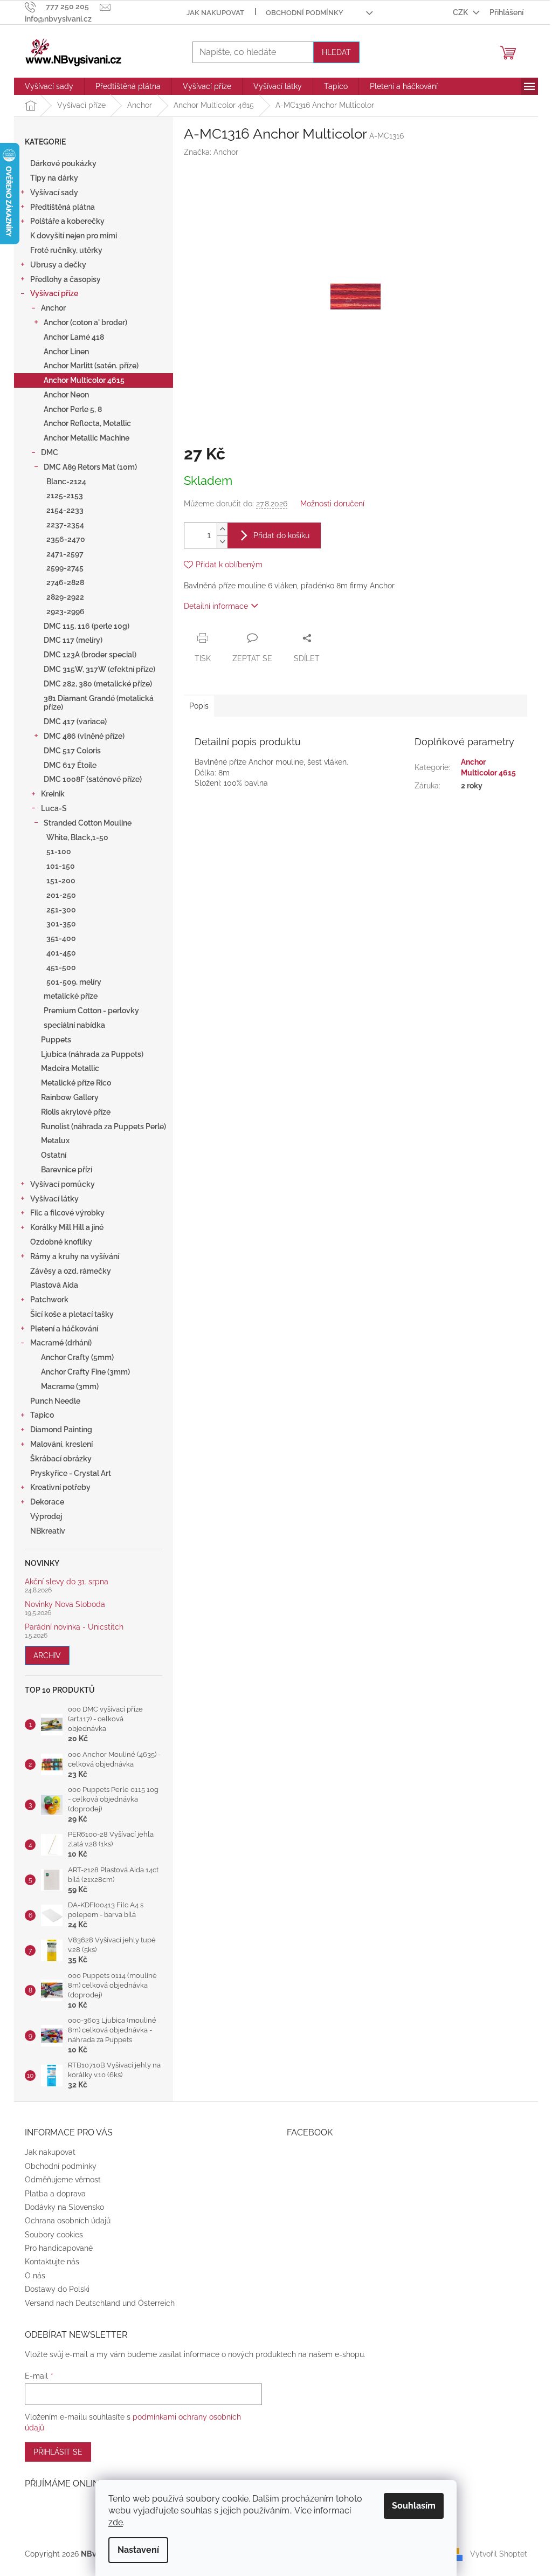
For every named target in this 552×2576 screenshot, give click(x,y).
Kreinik (53, 794)
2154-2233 (65, 510)
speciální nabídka (74, 1025)
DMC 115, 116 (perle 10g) (87, 626)
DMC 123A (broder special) (90, 655)
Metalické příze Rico (76, 1083)
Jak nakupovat (215, 13)
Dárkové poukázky (63, 163)
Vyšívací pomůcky (63, 1184)
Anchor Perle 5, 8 (73, 409)
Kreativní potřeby (60, 1487)
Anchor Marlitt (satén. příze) (91, 366)
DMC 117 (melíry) (73, 640)
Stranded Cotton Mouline (88, 823)
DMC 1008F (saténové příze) (93, 779)
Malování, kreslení (61, 1444)
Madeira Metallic (70, 1068)
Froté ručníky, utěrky (66, 250)
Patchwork (49, 1300)
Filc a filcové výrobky (67, 1213)
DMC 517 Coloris (72, 751)
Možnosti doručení (332, 504)
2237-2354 (65, 525)
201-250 (61, 895)
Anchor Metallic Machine (87, 438)
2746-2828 (65, 582)
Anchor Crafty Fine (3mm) (85, 1372)
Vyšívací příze (54, 293)
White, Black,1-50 (77, 837)
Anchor (53, 308)
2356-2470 (66, 539)
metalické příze (71, 996)
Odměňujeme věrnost (63, 2180)
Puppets (56, 1040)
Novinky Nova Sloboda (65, 1605)
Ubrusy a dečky (58, 265)
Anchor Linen (66, 352)
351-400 (61, 938)
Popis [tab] (199, 706)
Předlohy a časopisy (65, 279)
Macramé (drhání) (61, 1343)
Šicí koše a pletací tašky (72, 1314)
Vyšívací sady (54, 193)
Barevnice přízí (67, 1170)
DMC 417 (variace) (75, 722)
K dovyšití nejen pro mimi (74, 236)
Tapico (42, 1415)
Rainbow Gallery (70, 1097)
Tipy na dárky (54, 178)
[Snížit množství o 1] (222, 542)
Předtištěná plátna (63, 207)
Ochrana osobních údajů (68, 2221)
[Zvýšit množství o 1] (222, 529)
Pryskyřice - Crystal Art (71, 1473)
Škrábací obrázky (61, 1459)
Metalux (55, 1141)
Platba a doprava (55, 2194)
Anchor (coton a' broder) (85, 322)
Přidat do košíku (281, 535)
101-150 (61, 866)
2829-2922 (65, 597)
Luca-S (54, 808)
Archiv (47, 1655)
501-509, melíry (74, 982)
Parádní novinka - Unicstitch (74, 1627)
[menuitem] (49, 86)
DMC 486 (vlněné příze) (84, 736)
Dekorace (47, 1502)
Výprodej (46, 1516)
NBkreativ (48, 1531)
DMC (50, 452)
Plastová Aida (54, 1285)
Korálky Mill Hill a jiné (67, 1227)
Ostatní (54, 1155)
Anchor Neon (66, 395)
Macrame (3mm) (70, 1386)
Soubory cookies (54, 2235)
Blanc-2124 (66, 482)
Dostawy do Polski (57, 2289)
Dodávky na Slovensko (64, 2207)
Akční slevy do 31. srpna (67, 1582)
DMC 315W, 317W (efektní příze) (99, 669)
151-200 (61, 881)
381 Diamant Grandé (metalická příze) (99, 703)
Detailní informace (216, 606)
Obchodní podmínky (305, 13)
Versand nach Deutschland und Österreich (100, 2303)
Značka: (211, 152)
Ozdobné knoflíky (61, 1242)
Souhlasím (414, 2506)
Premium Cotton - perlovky (91, 1011)
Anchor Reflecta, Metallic (87, 423)
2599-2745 (65, 568)
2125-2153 (65, 496)
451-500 (61, 967)
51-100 (59, 851)
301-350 (61, 924)
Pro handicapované (59, 2248)
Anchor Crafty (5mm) (77, 1357)
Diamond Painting (61, 1430)
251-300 (61, 910)
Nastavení (138, 2550)
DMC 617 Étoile (70, 765)
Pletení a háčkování (64, 1329)
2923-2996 (65, 612)
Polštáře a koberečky (67, 221)
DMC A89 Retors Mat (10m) (90, 467)
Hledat (336, 52)
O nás (35, 2276)
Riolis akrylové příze (76, 1112)
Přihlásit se (58, 2452)
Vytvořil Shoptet (499, 2553)
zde (116, 2522)
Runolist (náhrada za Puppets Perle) (103, 1126)
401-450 (61, 953)
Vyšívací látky (54, 1199)
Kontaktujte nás (52, 2262)
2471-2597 (65, 554)
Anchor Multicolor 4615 (84, 380)
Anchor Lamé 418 (74, 337)
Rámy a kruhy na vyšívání (75, 1256)
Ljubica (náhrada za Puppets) (92, 1054)
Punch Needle (55, 1401)
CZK (461, 12)
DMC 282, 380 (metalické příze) (98, 684)
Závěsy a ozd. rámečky (71, 1271)
